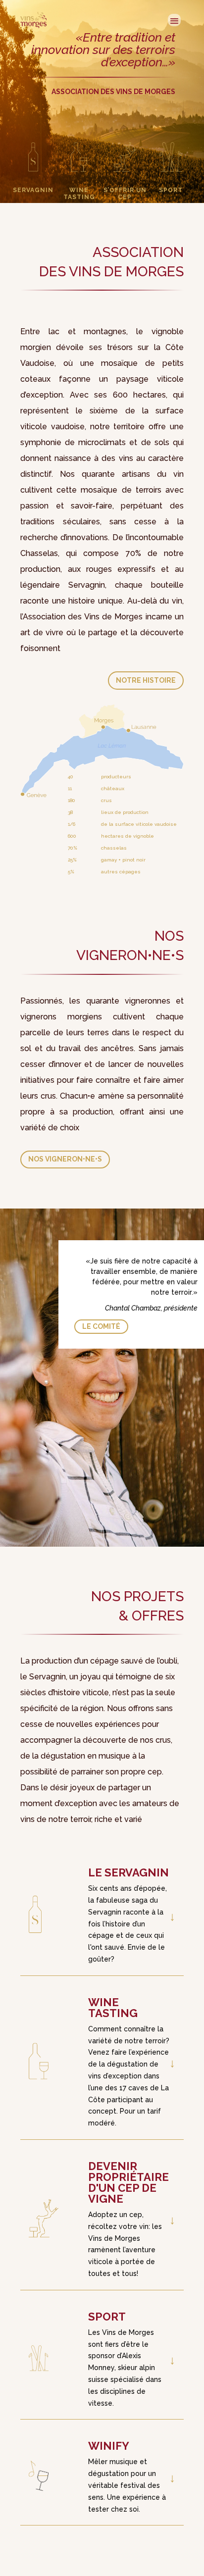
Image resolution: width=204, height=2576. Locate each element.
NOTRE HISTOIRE (146, 680)
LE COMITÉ (101, 1327)
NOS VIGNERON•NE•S (65, 1159)
